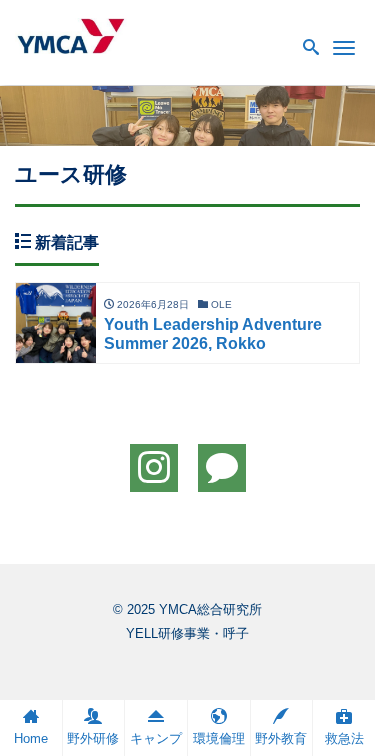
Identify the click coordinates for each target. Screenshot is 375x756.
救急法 (344, 738)
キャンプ (156, 738)
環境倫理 (219, 738)
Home (31, 738)
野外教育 (281, 738)
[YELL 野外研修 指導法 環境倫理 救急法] (71, 33)
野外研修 (93, 738)
